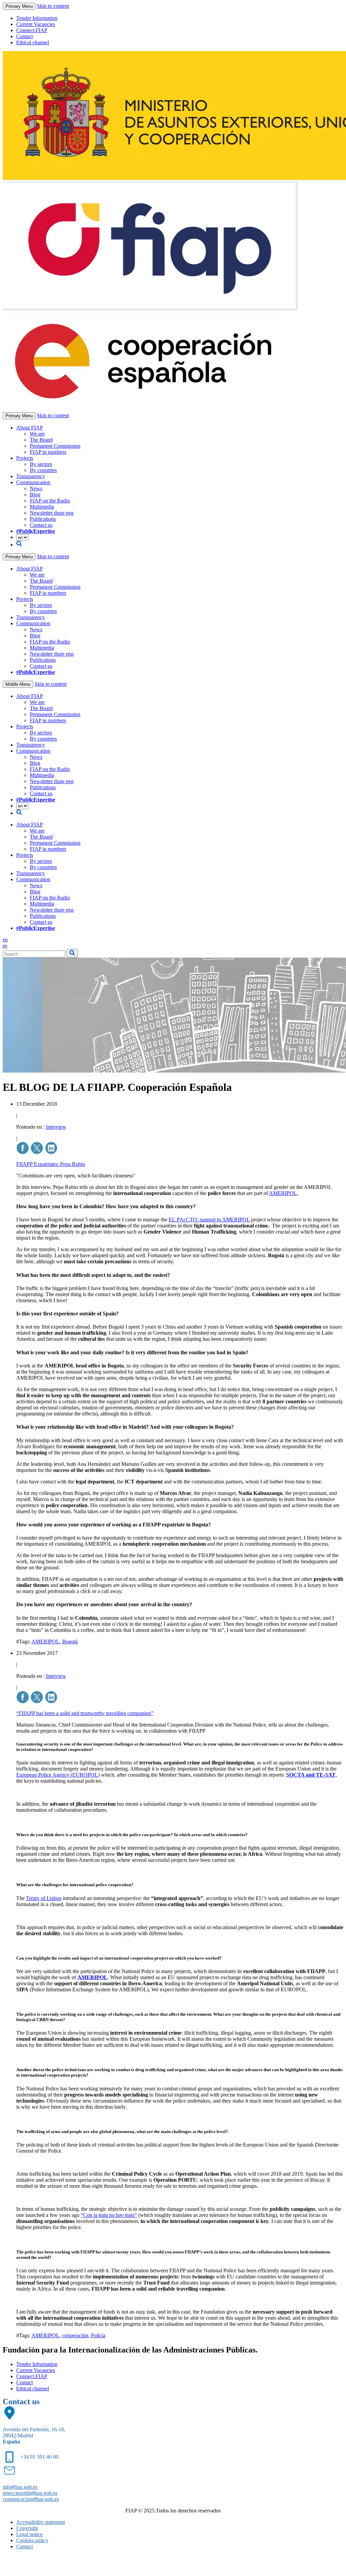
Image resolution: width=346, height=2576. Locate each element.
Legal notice (29, 2534)
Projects (25, 458)
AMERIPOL (283, 1193)
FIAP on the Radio (50, 501)
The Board (41, 440)
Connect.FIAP (32, 30)
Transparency (31, 476)
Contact (24, 36)
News (36, 488)
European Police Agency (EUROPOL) (58, 1775)
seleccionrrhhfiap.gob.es (30, 2493)
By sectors (41, 464)
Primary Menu (19, 6)
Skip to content (53, 6)
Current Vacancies (36, 24)
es (5, 946)
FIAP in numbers (48, 452)
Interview (56, 1127)
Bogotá (70, 1642)
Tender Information (37, 18)
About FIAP (30, 428)
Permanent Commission (55, 446)
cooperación (75, 2335)
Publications (43, 519)
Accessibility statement (41, 2522)
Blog (35, 495)
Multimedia (42, 507)
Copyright (27, 2528)
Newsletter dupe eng (52, 513)
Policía (98, 2335)
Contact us (41, 525)
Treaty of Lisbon (44, 1898)
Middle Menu (18, 684)
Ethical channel (33, 42)
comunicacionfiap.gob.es (31, 2499)
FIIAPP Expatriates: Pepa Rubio (51, 1164)
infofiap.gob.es (20, 2487)
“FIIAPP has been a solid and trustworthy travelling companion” (85, 1713)
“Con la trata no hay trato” (109, 2215)
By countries (43, 470)
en (5, 940)
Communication (33, 482)
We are (37, 434)
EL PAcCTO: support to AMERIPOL (209, 1220)
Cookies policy (32, 2540)
